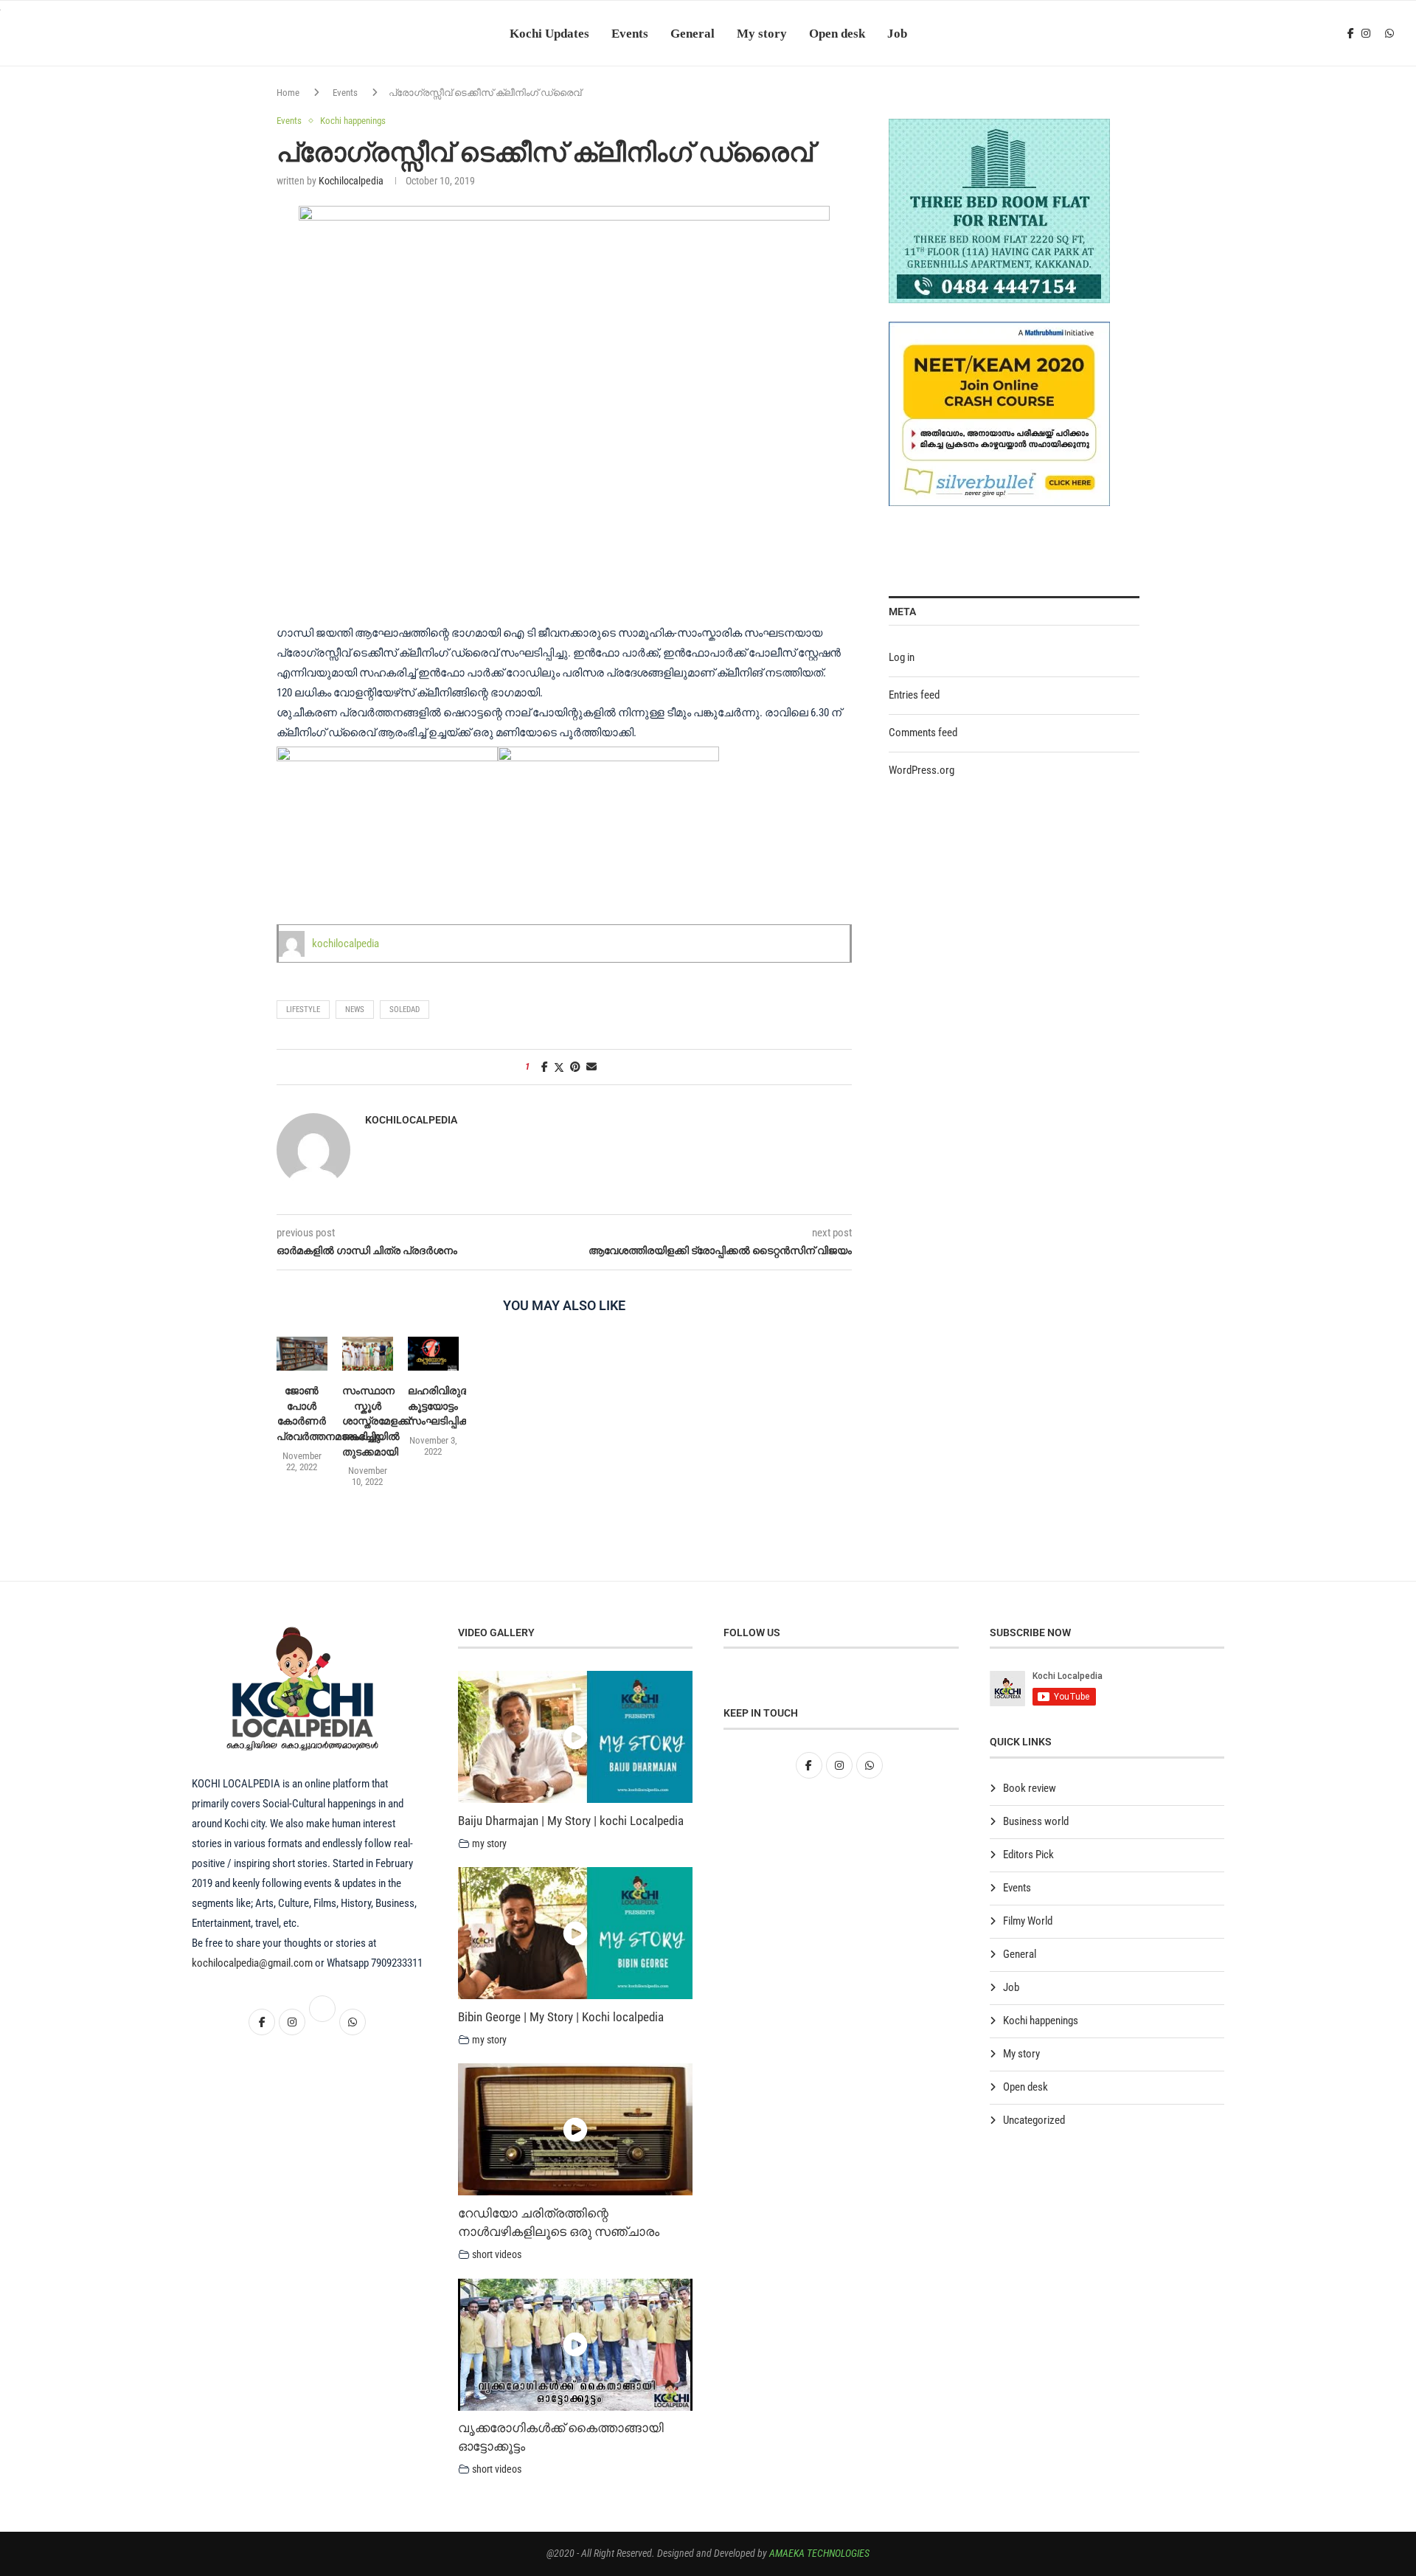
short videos (497, 2254)
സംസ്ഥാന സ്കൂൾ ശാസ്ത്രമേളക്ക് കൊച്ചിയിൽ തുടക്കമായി (376, 1421)
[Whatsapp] (1389, 33)
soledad (405, 1010)
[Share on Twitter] (559, 1067)
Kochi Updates (549, 33)
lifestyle (303, 1010)
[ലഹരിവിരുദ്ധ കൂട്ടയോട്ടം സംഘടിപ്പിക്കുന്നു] (433, 1354)
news (355, 1010)
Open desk (837, 33)
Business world (1036, 1821)
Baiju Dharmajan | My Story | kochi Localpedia (571, 1821)
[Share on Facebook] (545, 1067)
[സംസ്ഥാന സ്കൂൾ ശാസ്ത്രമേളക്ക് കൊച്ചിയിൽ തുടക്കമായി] (368, 1354)
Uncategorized (1034, 2120)
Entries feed (914, 695)
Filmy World (1028, 1921)
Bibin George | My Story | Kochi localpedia (561, 2017)
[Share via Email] (591, 1067)
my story (489, 1843)
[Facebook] (1351, 33)
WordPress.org (922, 770)
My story (762, 33)
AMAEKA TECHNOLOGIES (819, 2553)
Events (630, 33)
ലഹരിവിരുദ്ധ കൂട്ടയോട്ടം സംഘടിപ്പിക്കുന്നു (450, 1406)
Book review (1030, 1788)
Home (288, 93)
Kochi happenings (1041, 2021)
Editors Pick (1028, 1855)
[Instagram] (1366, 33)
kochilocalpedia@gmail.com (253, 1963)
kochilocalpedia (351, 181)
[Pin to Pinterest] (575, 1067)
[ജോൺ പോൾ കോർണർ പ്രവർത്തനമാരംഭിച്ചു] (302, 1354)
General (693, 33)
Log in (902, 657)
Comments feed (923, 733)
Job (897, 33)
